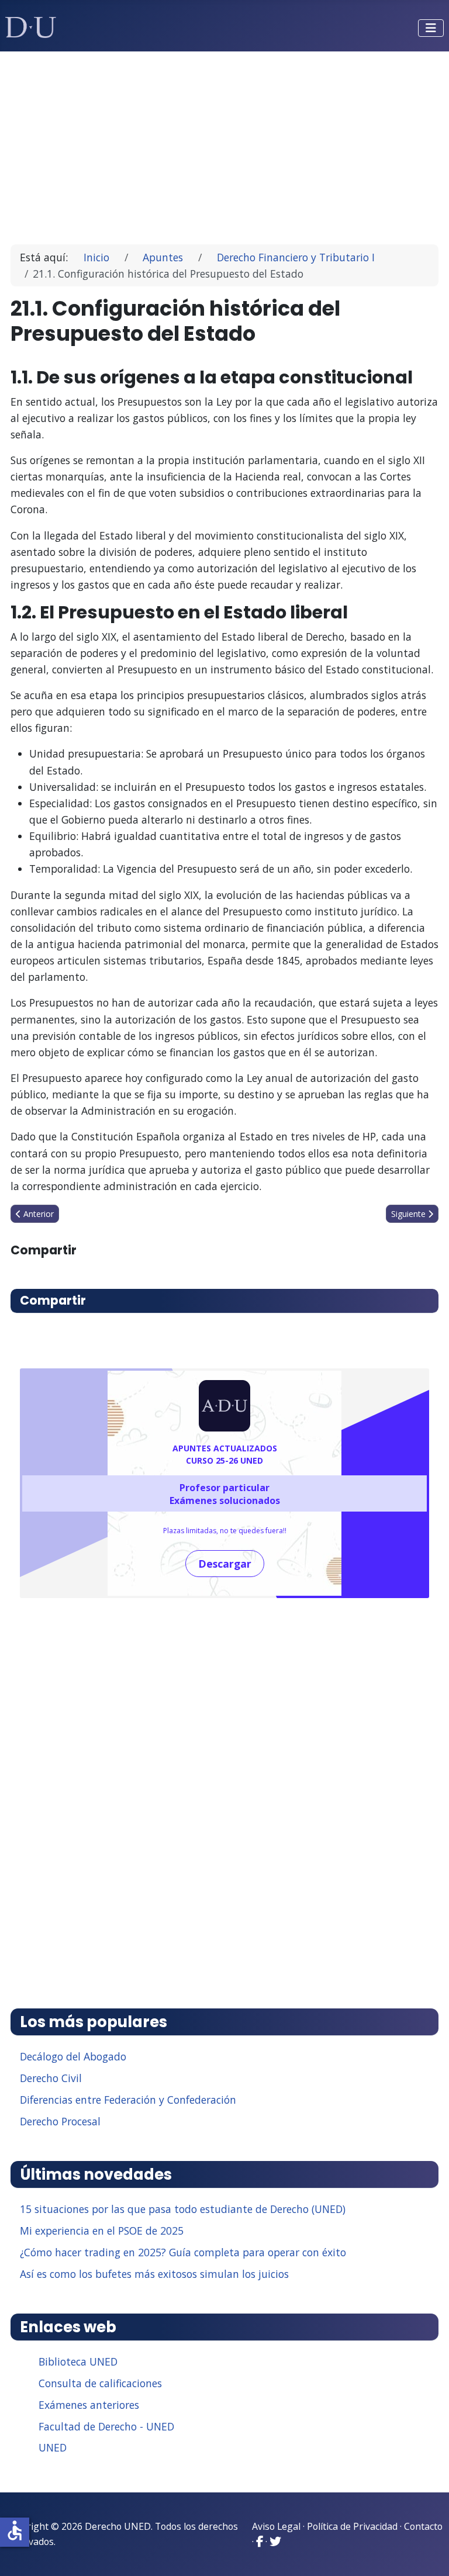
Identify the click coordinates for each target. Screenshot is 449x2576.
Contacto (423, 2526)
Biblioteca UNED (78, 2361)
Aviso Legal (276, 2526)
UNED (53, 2447)
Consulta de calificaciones (100, 2383)
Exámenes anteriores (89, 2405)
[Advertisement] (225, 143)
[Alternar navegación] (431, 28)
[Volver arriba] (427, 2553)
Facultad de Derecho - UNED (106, 2426)
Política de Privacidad (352, 2526)
